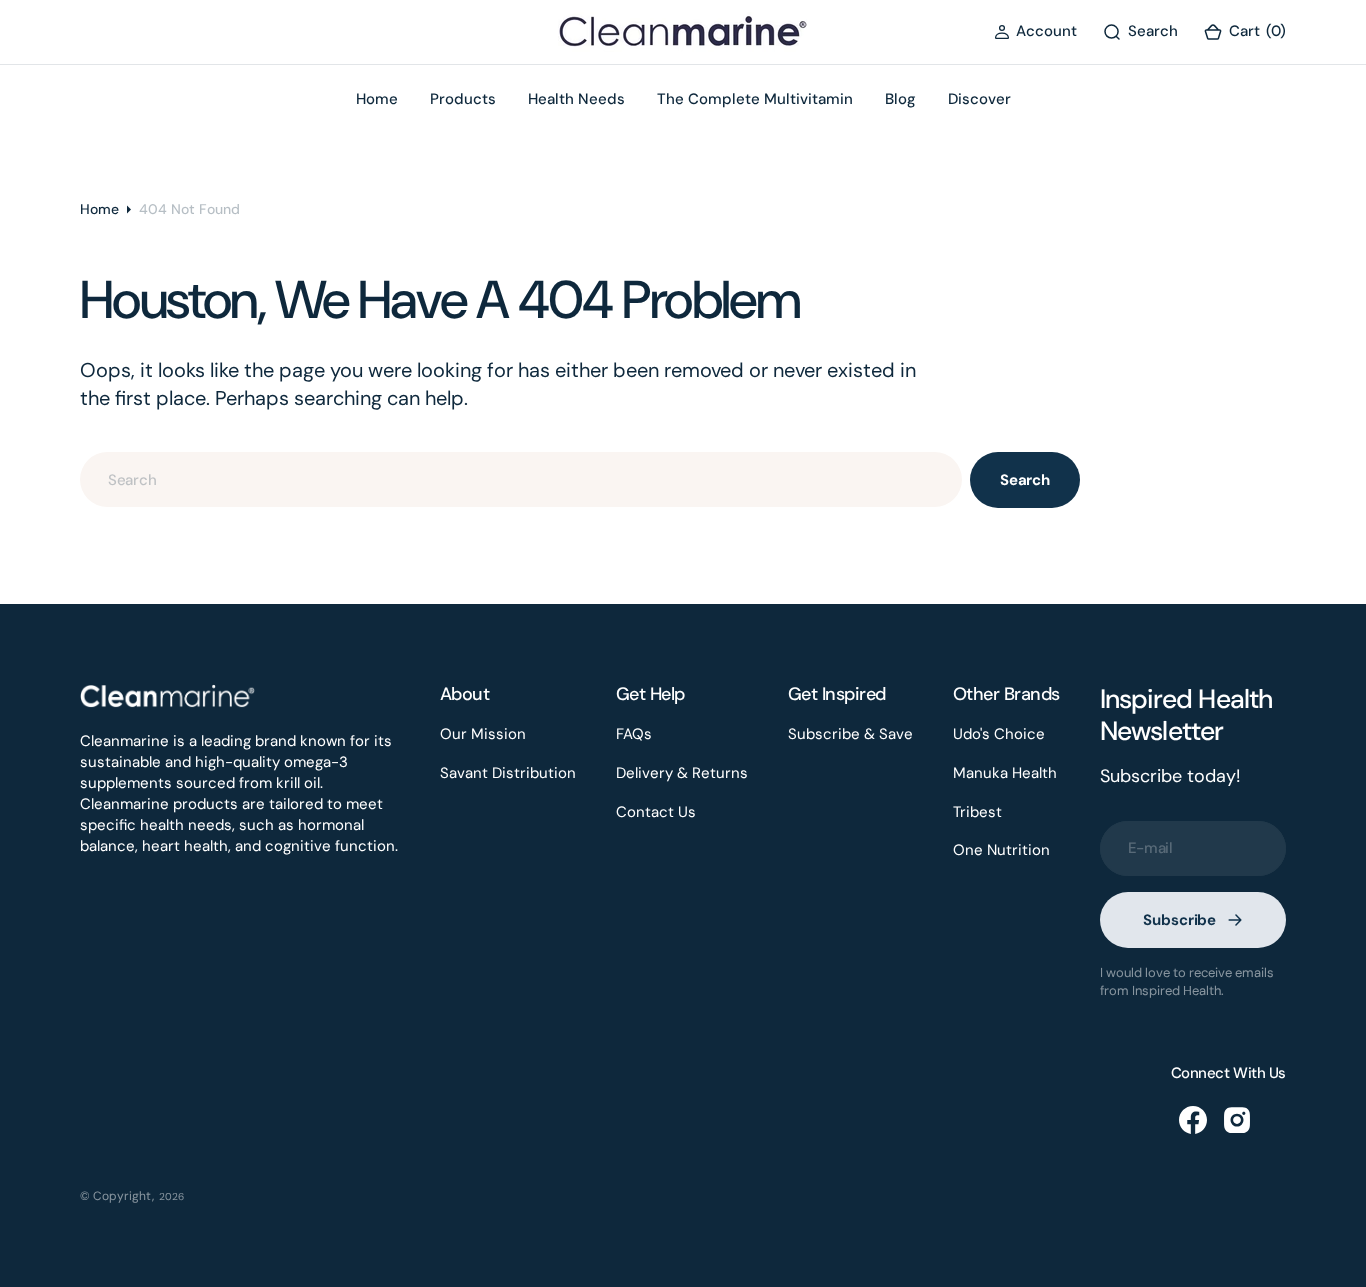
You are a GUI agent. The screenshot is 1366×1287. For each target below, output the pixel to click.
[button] (1035, 31)
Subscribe (1179, 920)
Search (1025, 480)
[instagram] (1237, 1120)
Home (99, 209)
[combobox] (521, 479)
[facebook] (1193, 1120)
